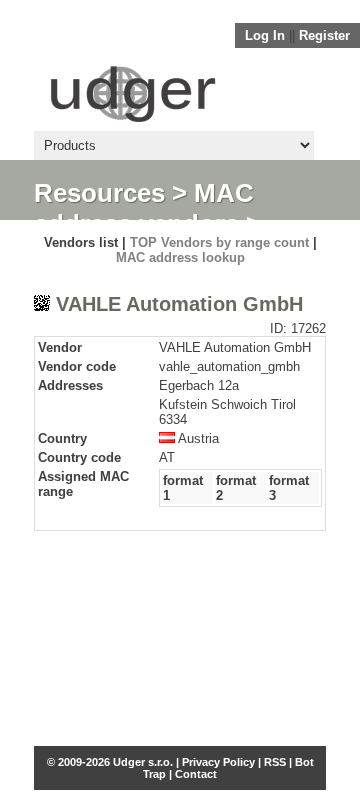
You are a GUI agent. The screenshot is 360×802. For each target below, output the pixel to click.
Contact (196, 774)
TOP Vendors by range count (219, 242)
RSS (275, 762)
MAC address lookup (180, 257)
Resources (99, 193)
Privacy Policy (218, 762)
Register (324, 35)
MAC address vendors (144, 208)
